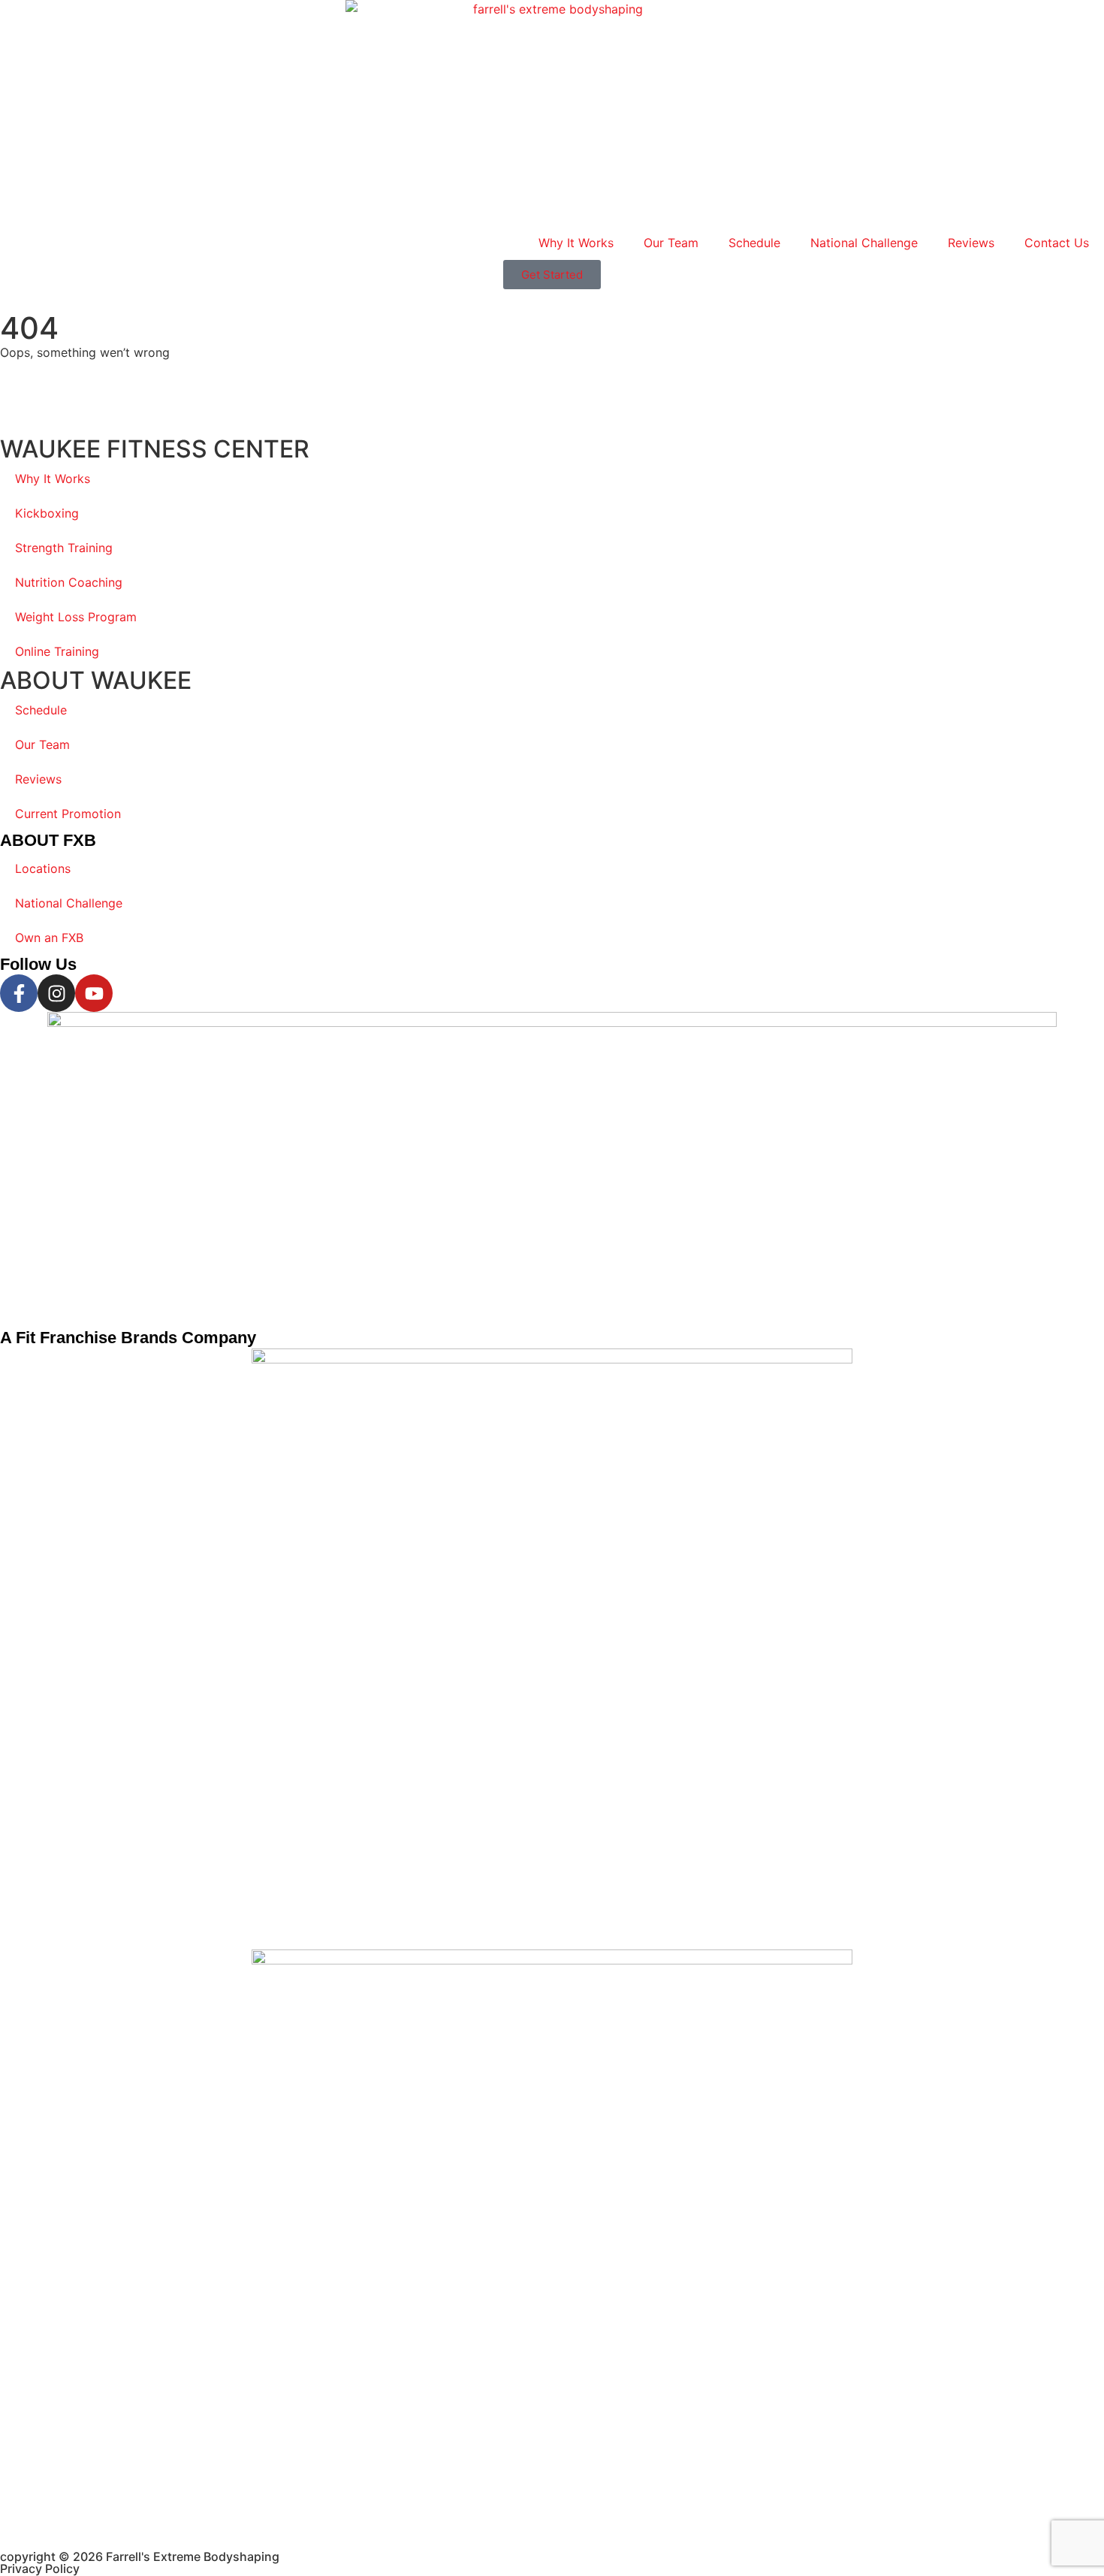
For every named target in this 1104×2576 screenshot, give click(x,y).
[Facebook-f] (19, 993)
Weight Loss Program (76, 617)
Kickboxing (47, 513)
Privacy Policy (40, 2568)
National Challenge (864, 243)
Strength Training (64, 548)
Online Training (57, 651)
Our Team (671, 243)
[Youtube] (94, 993)
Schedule (754, 243)
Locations (43, 868)
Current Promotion (68, 814)
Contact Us (1057, 243)
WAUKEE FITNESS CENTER (155, 449)
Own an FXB (49, 938)
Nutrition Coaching (69, 582)
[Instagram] (56, 993)
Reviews (971, 243)
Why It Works (576, 243)
